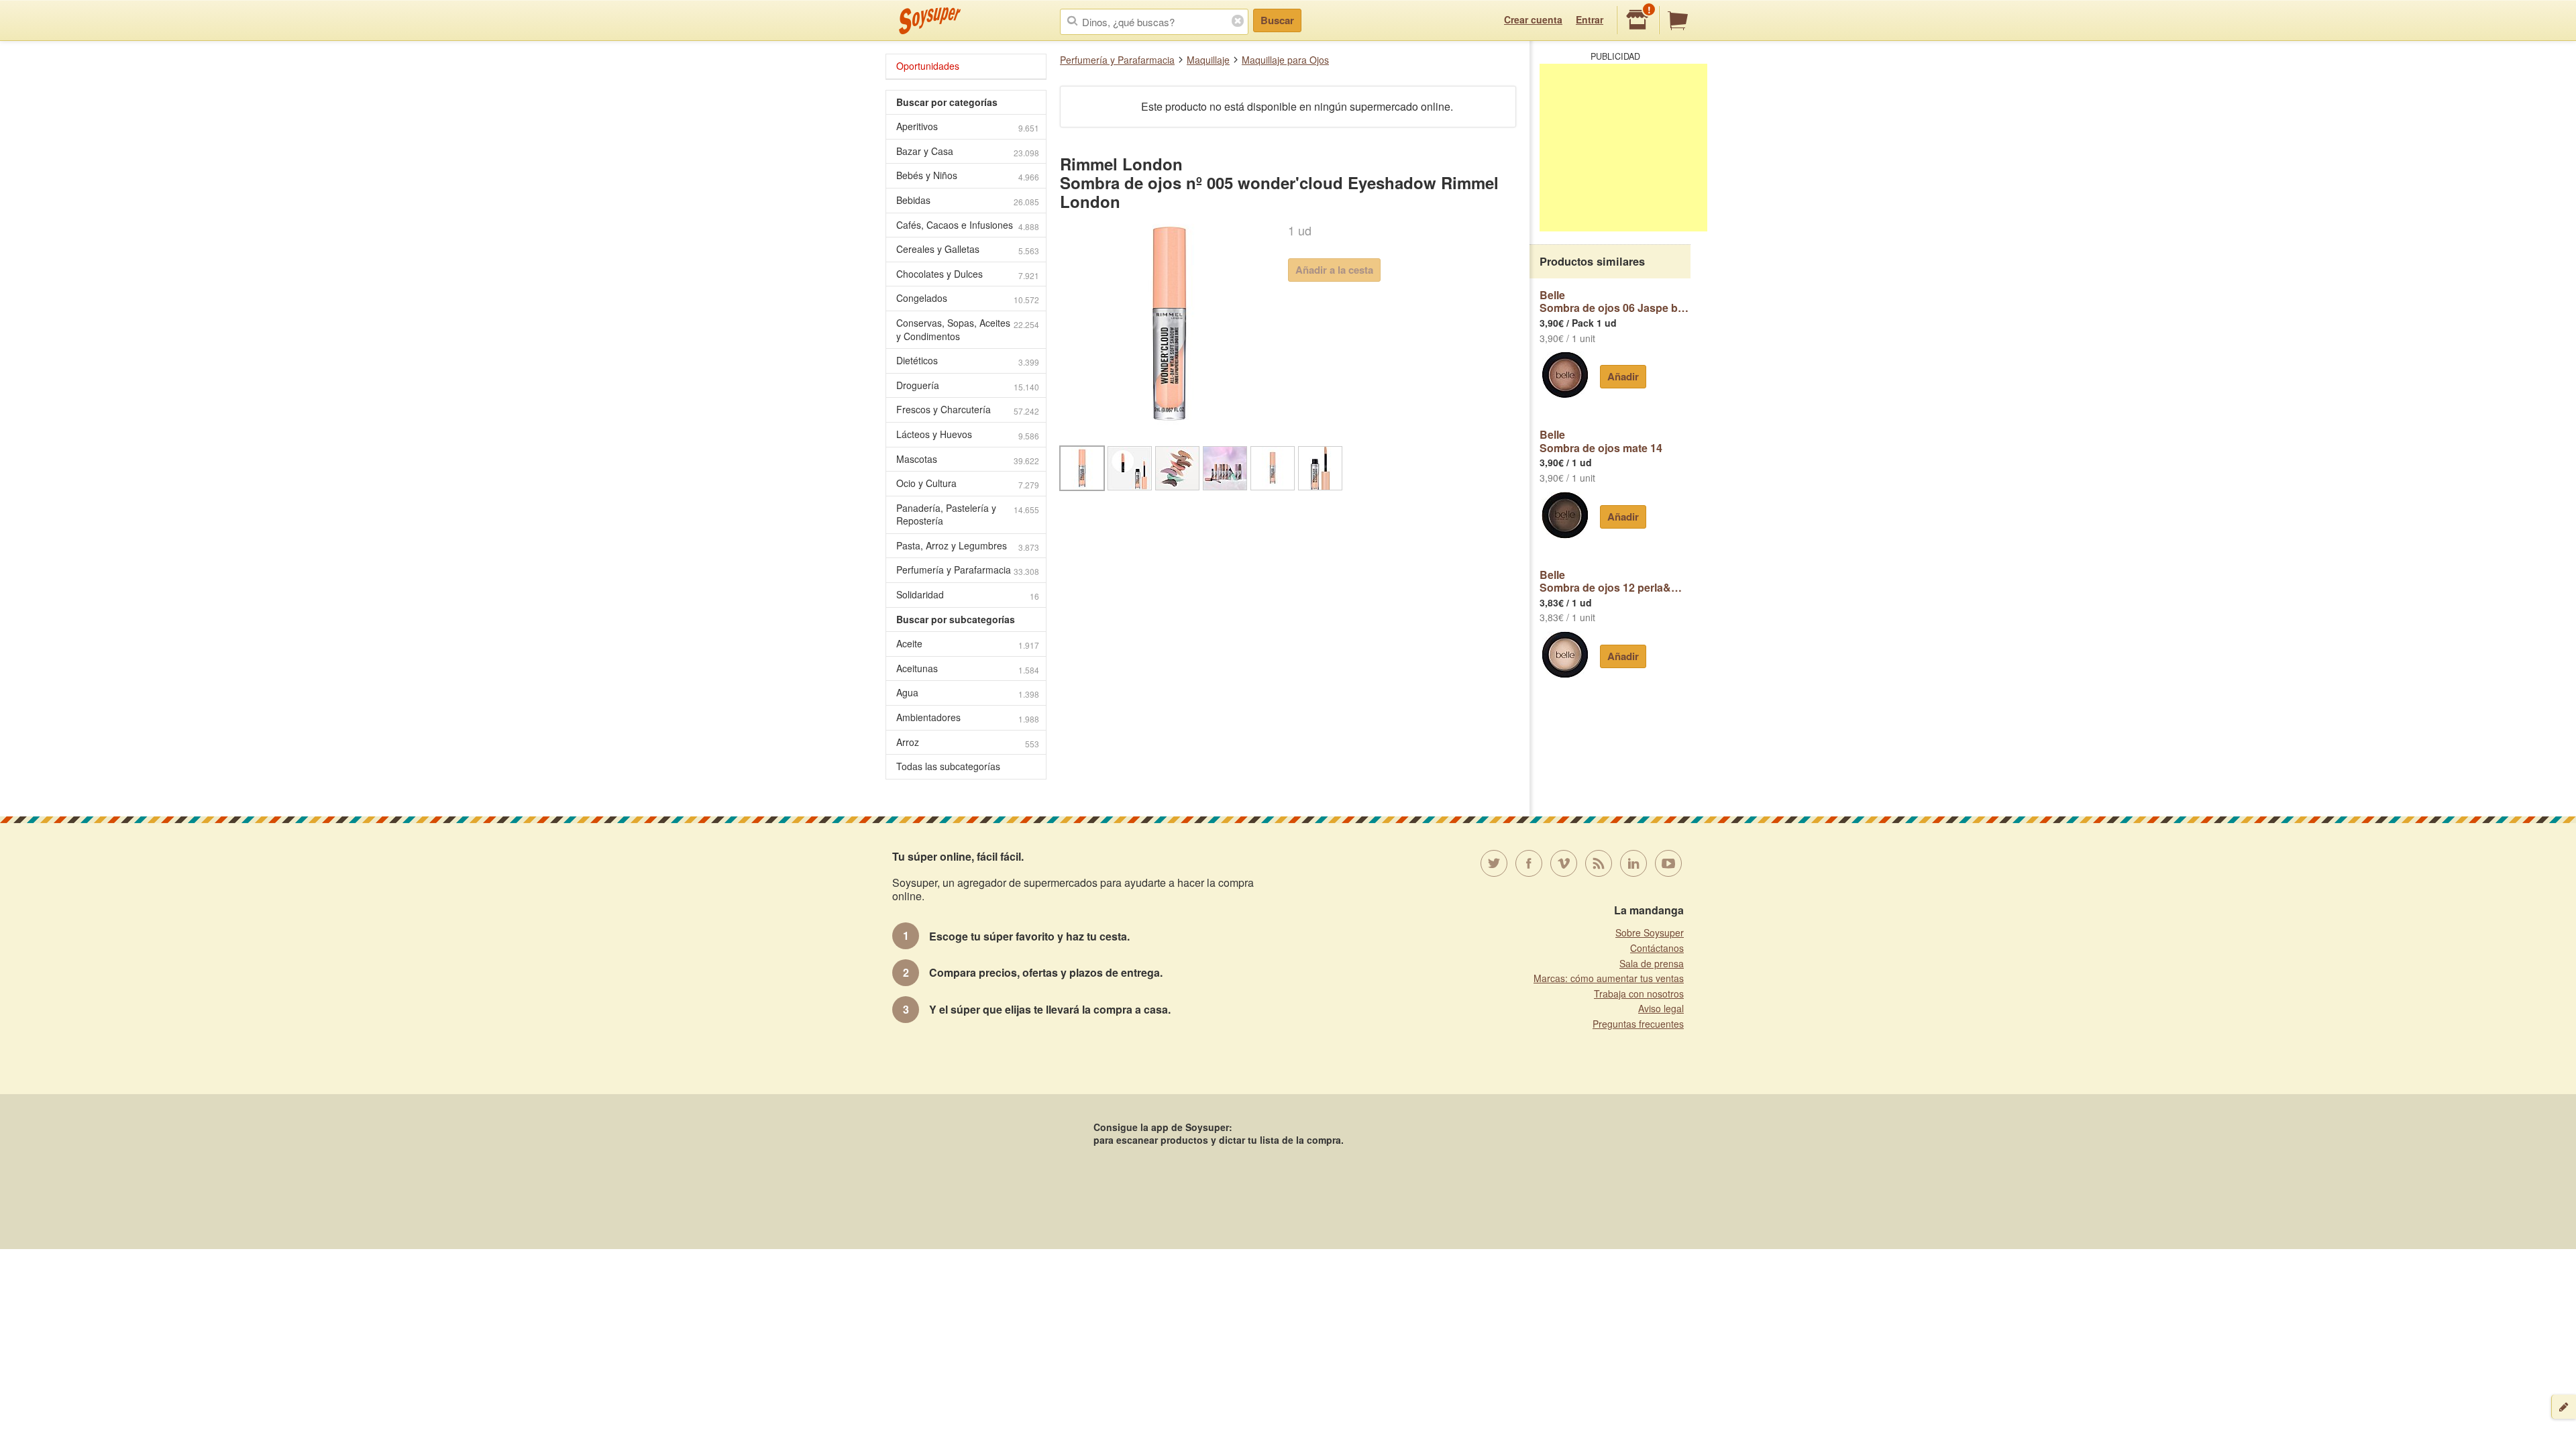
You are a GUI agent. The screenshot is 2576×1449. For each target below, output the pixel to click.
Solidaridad (968, 595)
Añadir (1623, 376)
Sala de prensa (1652, 963)
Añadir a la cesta (1334, 270)
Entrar (1590, 19)
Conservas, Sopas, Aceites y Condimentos (968, 329)
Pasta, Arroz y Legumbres (968, 546)
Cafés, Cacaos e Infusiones (968, 225)
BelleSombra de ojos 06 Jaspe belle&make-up (1615, 302)
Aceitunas (968, 668)
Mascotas (968, 459)
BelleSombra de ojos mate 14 (1601, 441)
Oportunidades (928, 66)
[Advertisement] (1623, 148)
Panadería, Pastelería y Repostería (968, 515)
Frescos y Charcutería (968, 410)
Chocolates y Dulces (968, 274)
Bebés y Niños (968, 175)
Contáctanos (1657, 948)
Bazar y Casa (968, 151)
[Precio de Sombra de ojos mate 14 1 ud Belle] (1565, 515)
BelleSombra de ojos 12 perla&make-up (1615, 581)
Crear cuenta (1533, 19)
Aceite (968, 644)
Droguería (968, 385)
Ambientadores (968, 717)
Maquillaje (1208, 60)
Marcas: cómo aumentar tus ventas (1609, 978)
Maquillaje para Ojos (1285, 60)
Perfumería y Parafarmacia (1117, 60)
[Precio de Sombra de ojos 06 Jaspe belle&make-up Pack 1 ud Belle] (1565, 375)
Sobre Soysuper (1650, 932)
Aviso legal (1661, 1008)
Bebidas (968, 200)
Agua (968, 693)
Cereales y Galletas (968, 249)
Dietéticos (968, 361)
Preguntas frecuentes (1638, 1024)
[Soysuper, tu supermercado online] (930, 21)
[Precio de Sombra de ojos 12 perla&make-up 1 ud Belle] (1565, 655)
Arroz (968, 742)
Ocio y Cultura (968, 483)
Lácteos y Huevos (968, 434)
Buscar (1277, 20)
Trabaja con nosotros (1639, 994)
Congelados (968, 298)
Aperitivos (968, 126)
